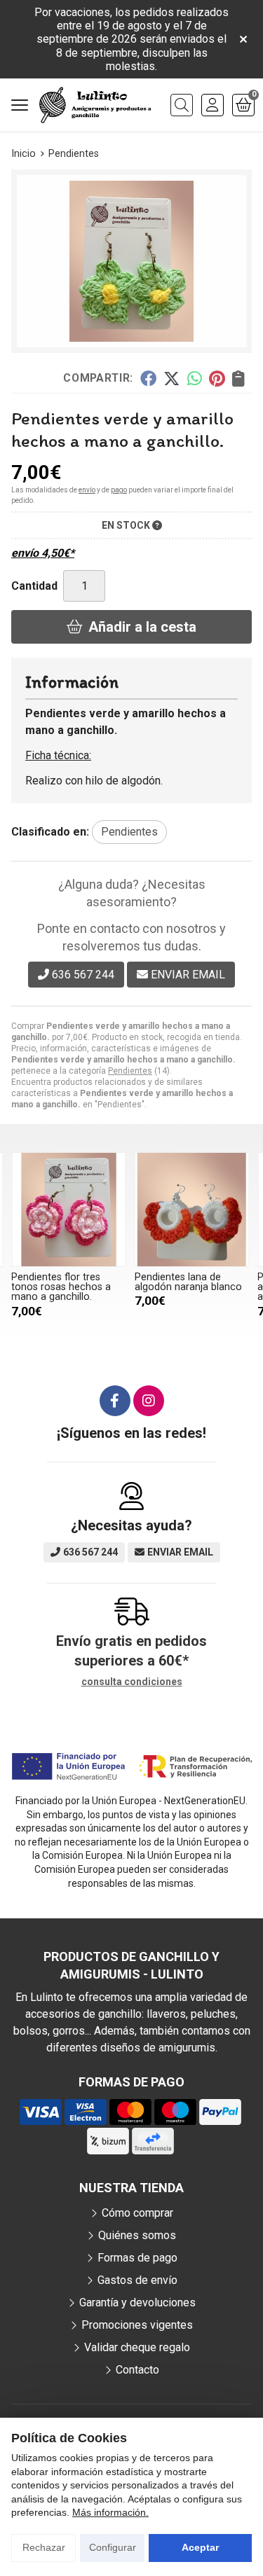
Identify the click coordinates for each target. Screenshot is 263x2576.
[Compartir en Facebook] (148, 378)
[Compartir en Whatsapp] (195, 378)
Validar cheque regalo (137, 2347)
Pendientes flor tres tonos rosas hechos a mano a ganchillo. (61, 1287)
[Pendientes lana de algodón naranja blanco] (192, 1210)
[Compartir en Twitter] (171, 378)
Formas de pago (137, 2258)
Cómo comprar (137, 2213)
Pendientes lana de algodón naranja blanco (188, 1282)
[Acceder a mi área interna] (213, 105)
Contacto (137, 2370)
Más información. (110, 2512)
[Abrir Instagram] (149, 1401)
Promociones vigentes (137, 2325)
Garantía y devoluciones (137, 2303)
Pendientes (130, 1071)
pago (119, 490)
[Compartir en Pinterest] (217, 378)
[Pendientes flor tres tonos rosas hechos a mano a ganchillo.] (69, 1210)
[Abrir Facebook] (115, 1401)
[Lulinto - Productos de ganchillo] (95, 105)
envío (87, 490)
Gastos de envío (137, 2280)
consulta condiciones (132, 1682)
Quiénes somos (137, 2235)
